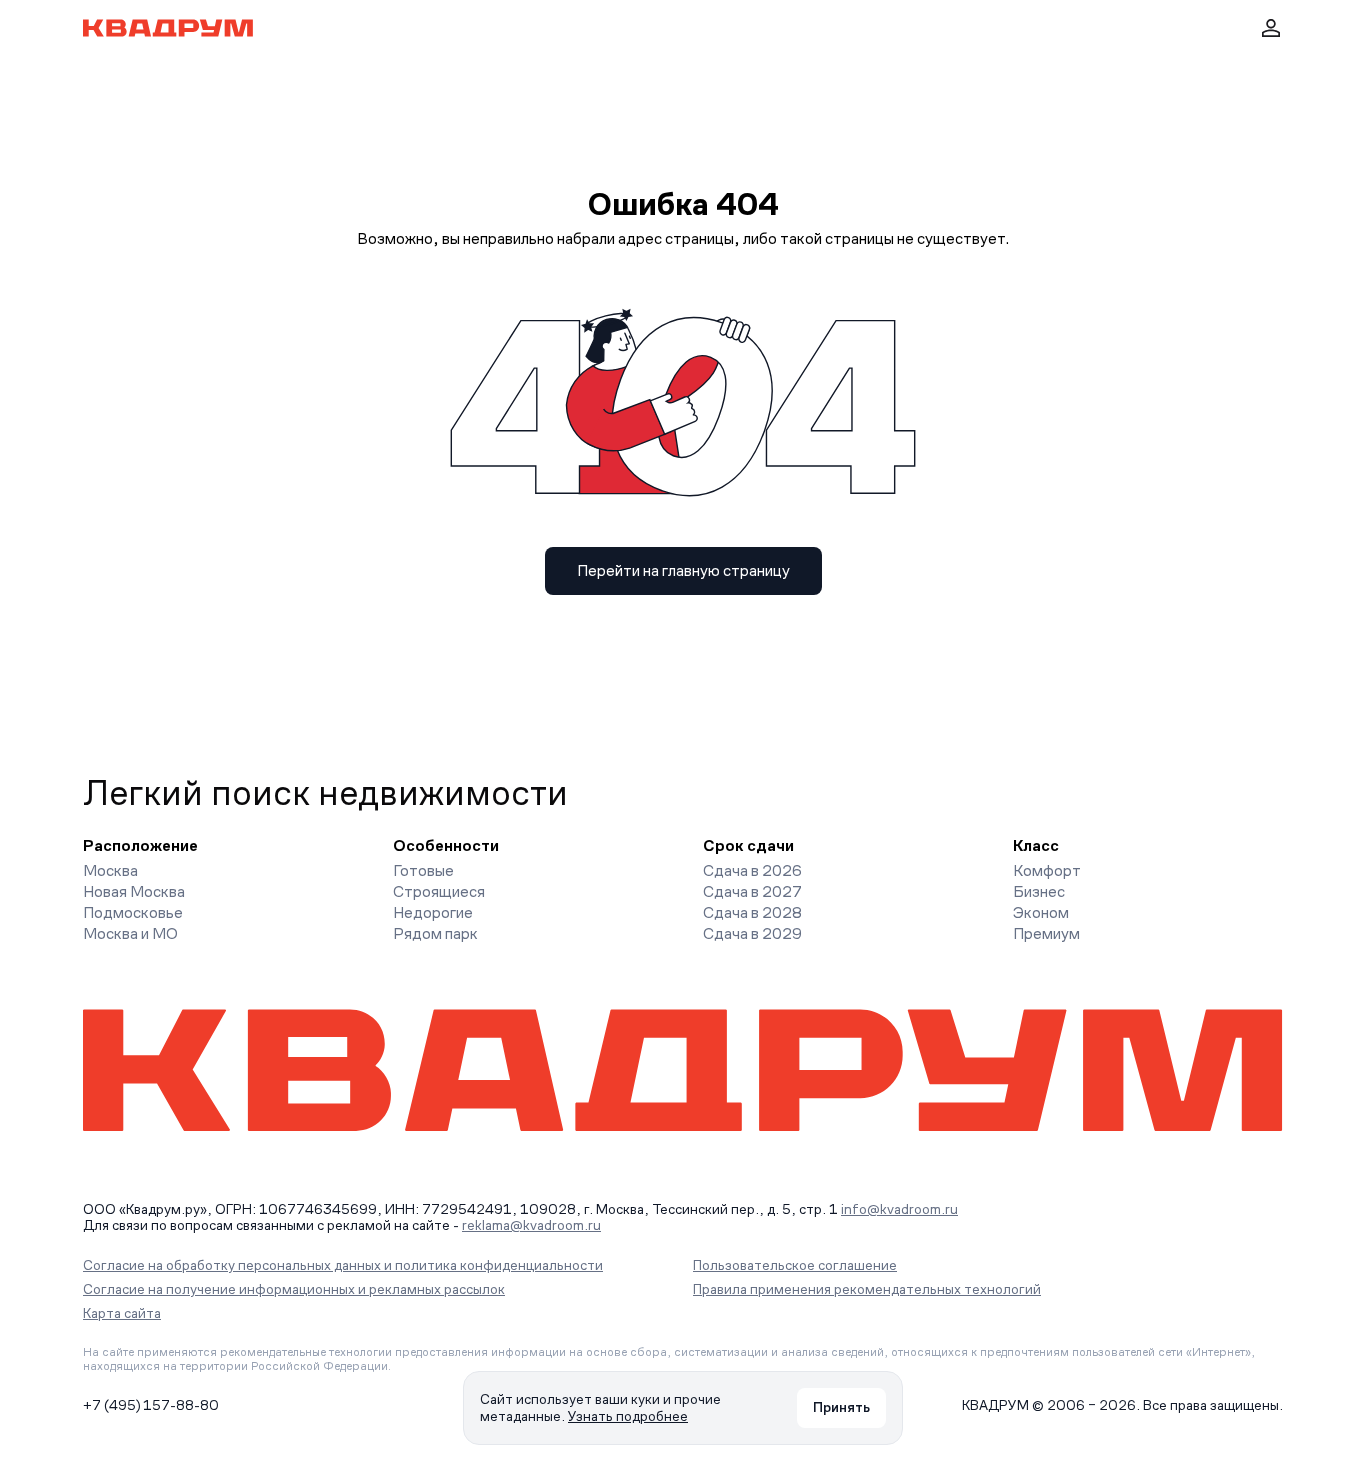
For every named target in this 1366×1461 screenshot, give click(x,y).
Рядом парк (435, 933)
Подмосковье (133, 912)
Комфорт (1047, 870)
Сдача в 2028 (752, 912)
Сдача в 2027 (752, 891)
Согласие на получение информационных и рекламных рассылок (294, 1289)
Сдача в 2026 (752, 870)
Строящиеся (439, 891)
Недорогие (433, 912)
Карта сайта (122, 1313)
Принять (841, 1407)
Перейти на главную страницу (683, 570)
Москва (110, 870)
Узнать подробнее (628, 1416)
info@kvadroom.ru (899, 1209)
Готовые (423, 870)
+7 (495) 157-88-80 (151, 1405)
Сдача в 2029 (752, 933)
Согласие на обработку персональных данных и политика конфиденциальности (343, 1265)
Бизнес (1039, 891)
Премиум (1046, 933)
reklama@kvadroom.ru (531, 1225)
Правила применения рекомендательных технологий (867, 1289)
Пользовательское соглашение (795, 1265)
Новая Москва (134, 891)
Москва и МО (130, 933)
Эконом (1041, 912)
